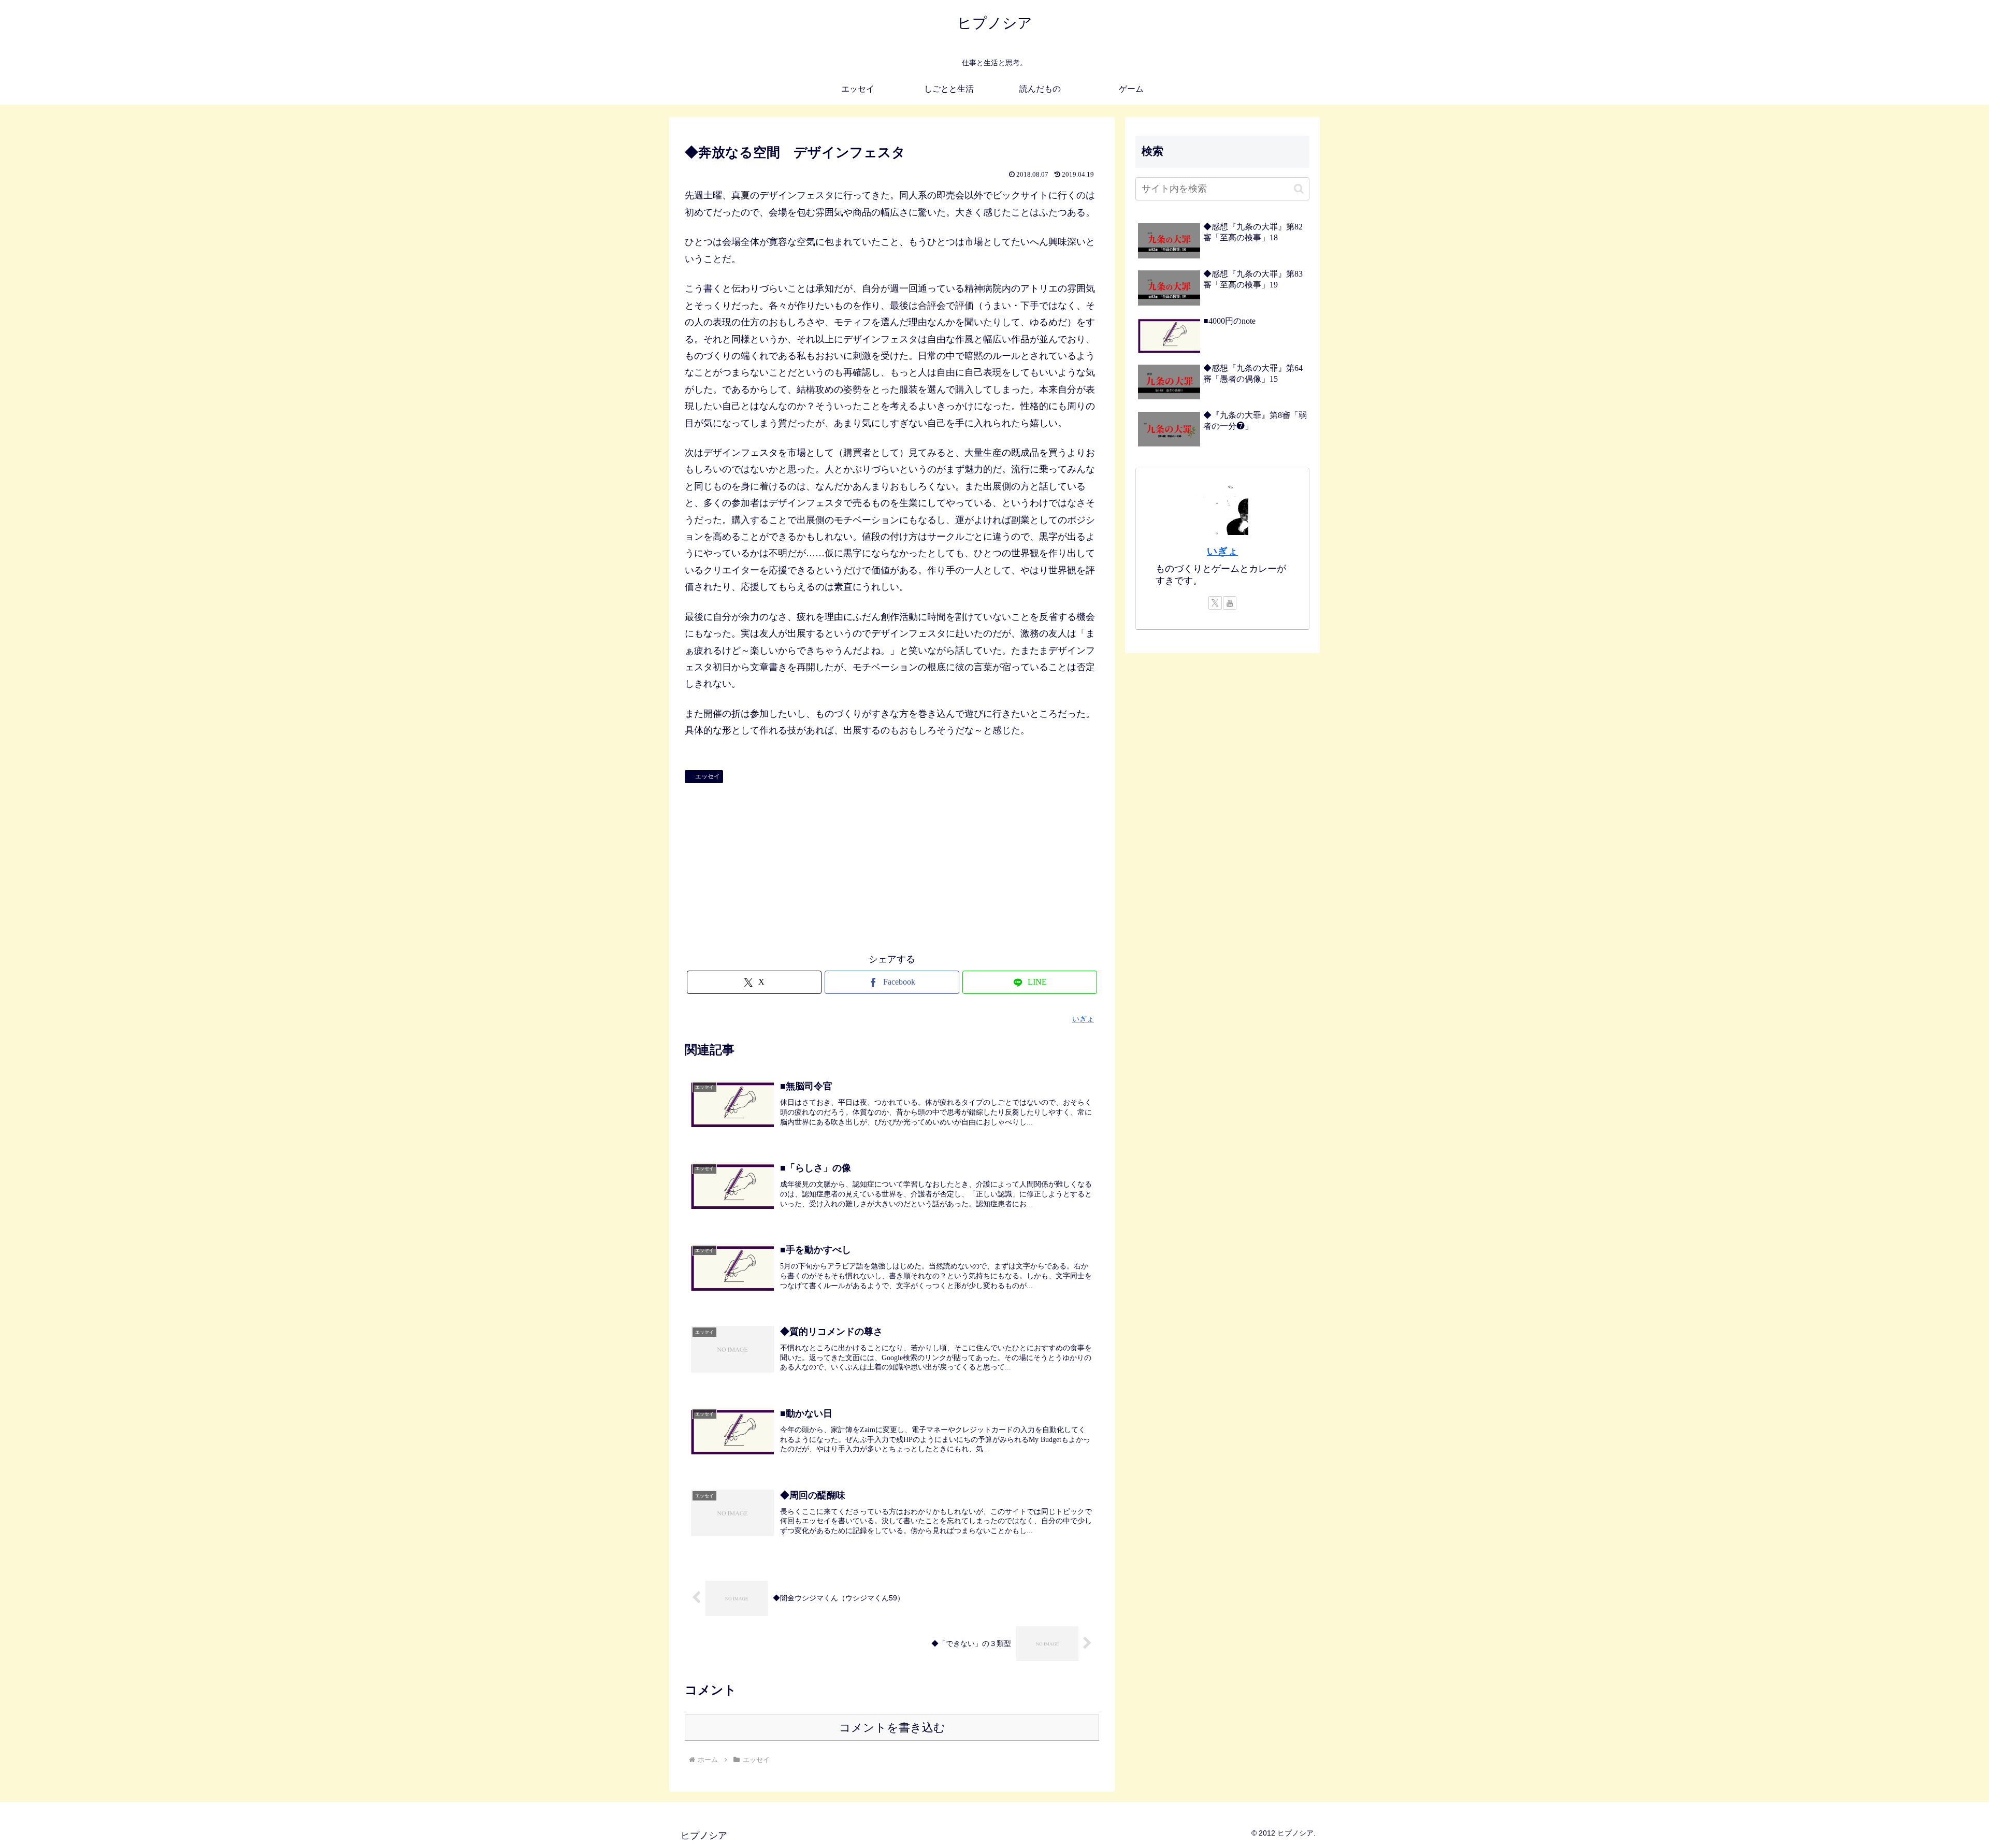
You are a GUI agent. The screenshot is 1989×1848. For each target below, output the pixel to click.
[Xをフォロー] (1215, 603)
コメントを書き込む (892, 1728)
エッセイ (708, 776)
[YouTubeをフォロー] (1230, 603)
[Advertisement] (892, 865)
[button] (1299, 189)
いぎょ (1222, 551)
